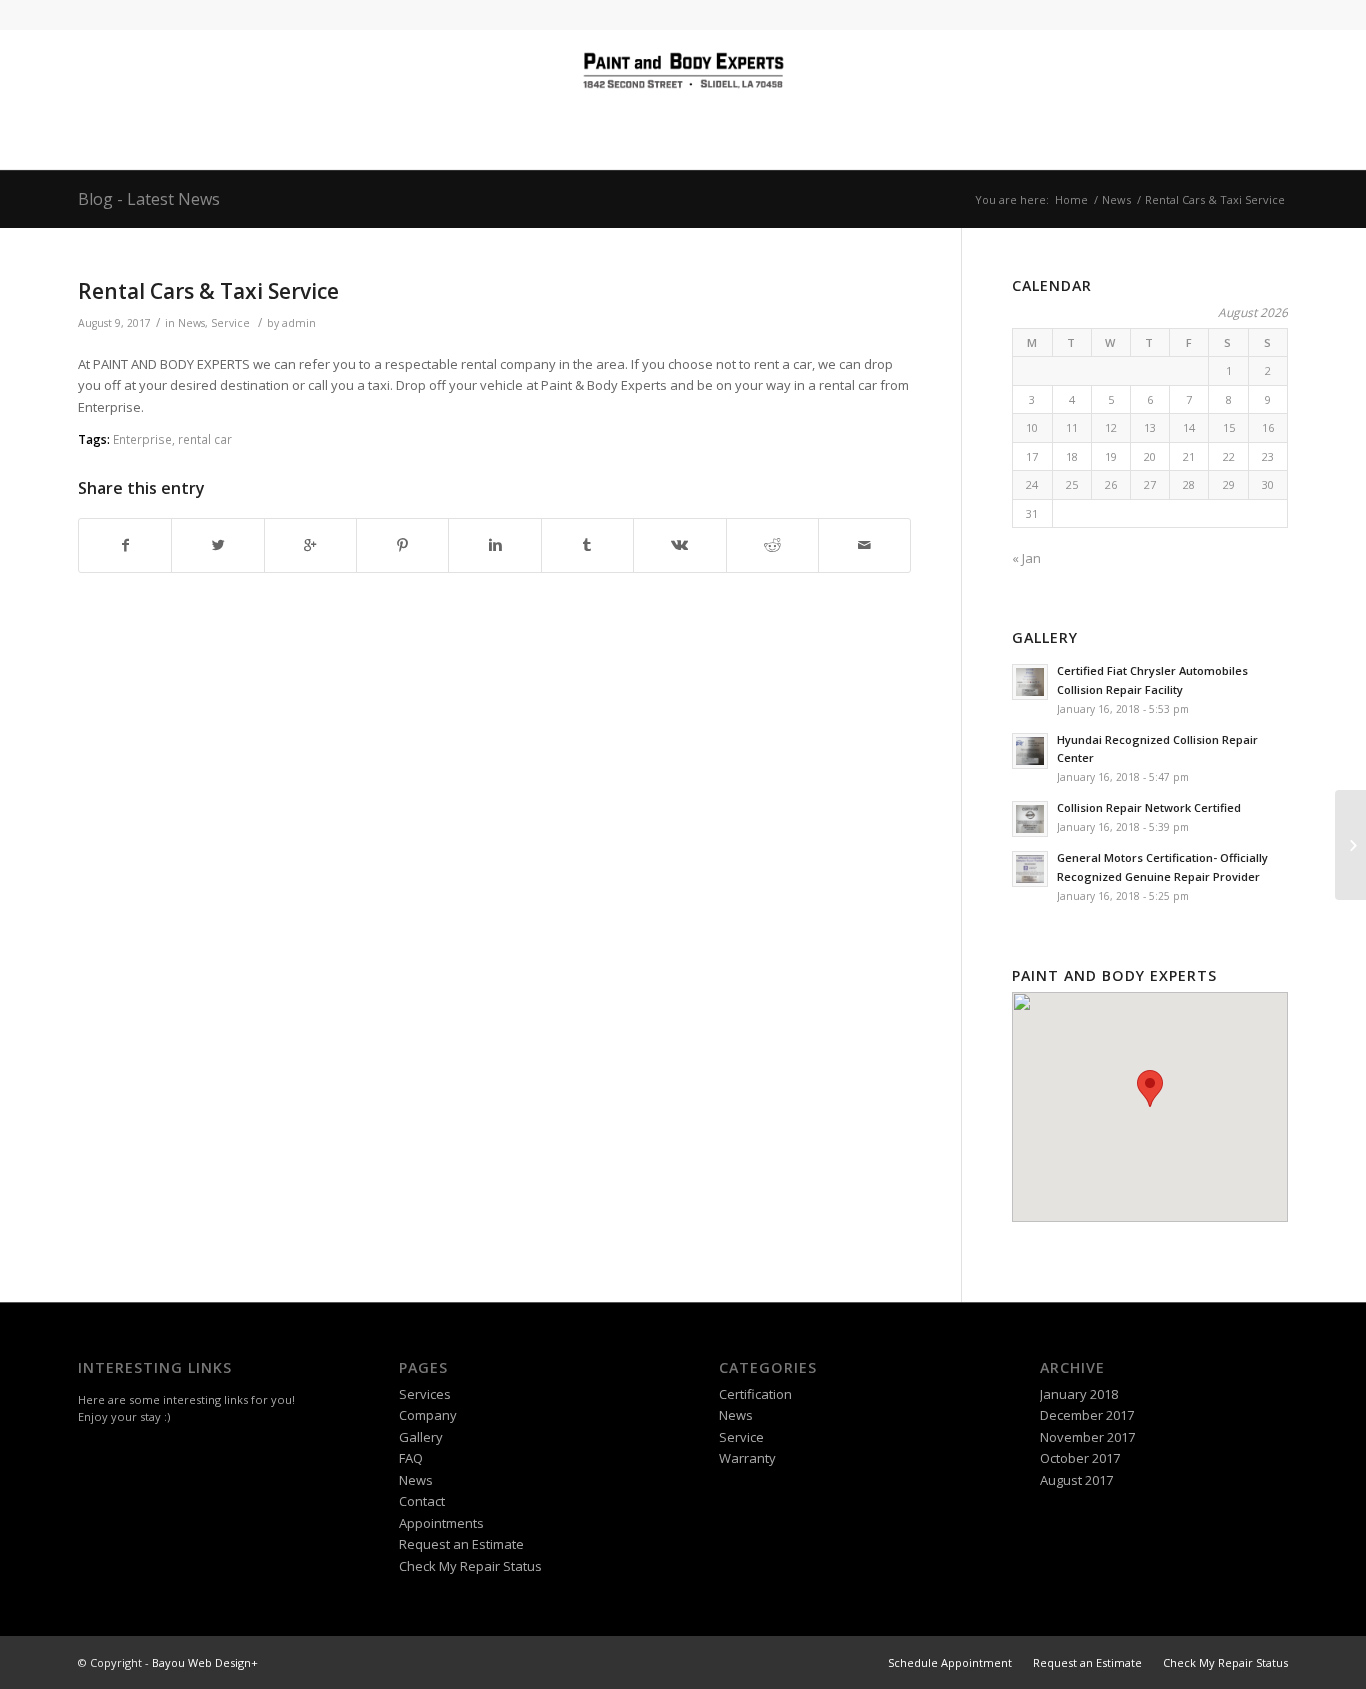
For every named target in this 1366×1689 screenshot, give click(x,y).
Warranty (747, 1458)
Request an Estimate (461, 1544)
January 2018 (1079, 1394)
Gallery (421, 1437)
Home (1071, 199)
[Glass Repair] (1350, 845)
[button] (1150, 1088)
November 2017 (1087, 1437)
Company (428, 1415)
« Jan (1026, 558)
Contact (422, 1501)
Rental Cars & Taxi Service (208, 291)
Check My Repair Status (470, 1566)
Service (230, 323)
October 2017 (1080, 1458)
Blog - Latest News (149, 199)
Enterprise (142, 439)
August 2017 (1076, 1480)
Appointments (441, 1523)
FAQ (411, 1458)
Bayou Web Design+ (205, 1662)
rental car (205, 439)
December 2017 (1087, 1415)
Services (425, 1394)
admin (299, 323)
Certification (755, 1394)
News (1116, 199)
